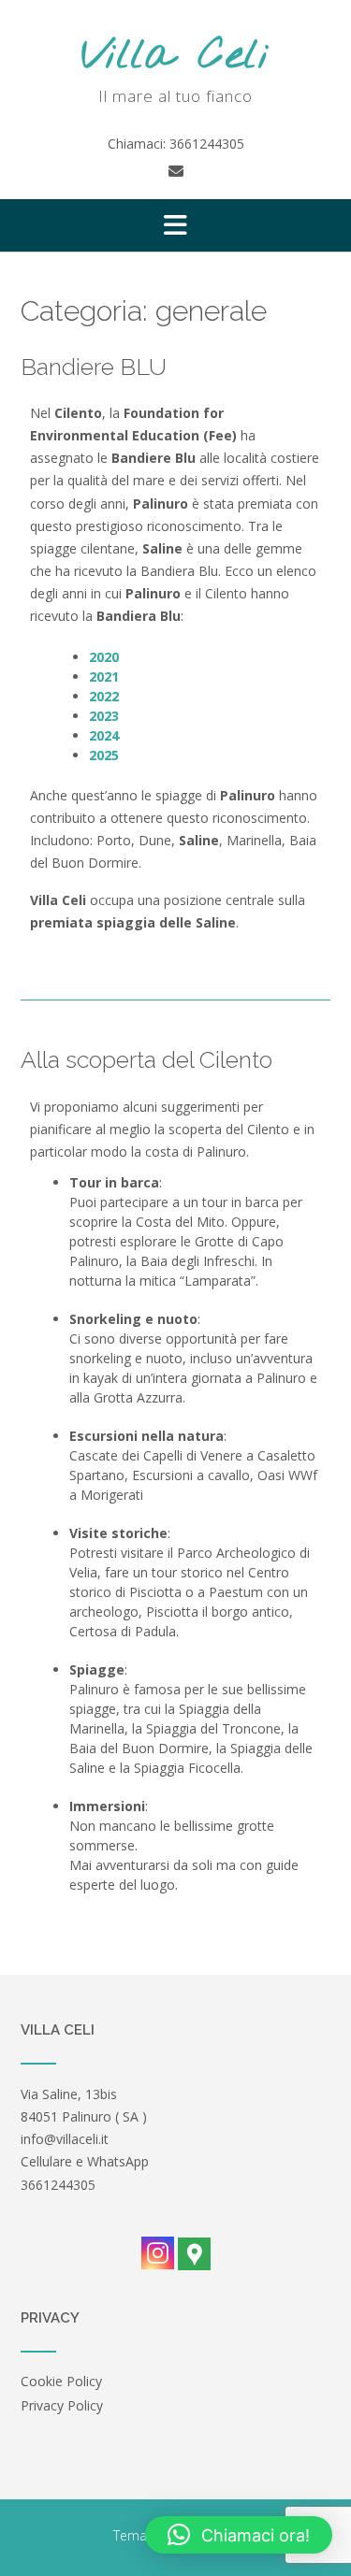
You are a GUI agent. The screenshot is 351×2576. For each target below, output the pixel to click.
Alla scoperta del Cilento (146, 1059)
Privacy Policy (62, 2405)
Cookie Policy (61, 2381)
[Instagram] (158, 2253)
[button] (175, 225)
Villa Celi (175, 57)
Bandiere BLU (94, 367)
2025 (104, 755)
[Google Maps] (194, 2254)
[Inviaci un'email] (176, 171)
